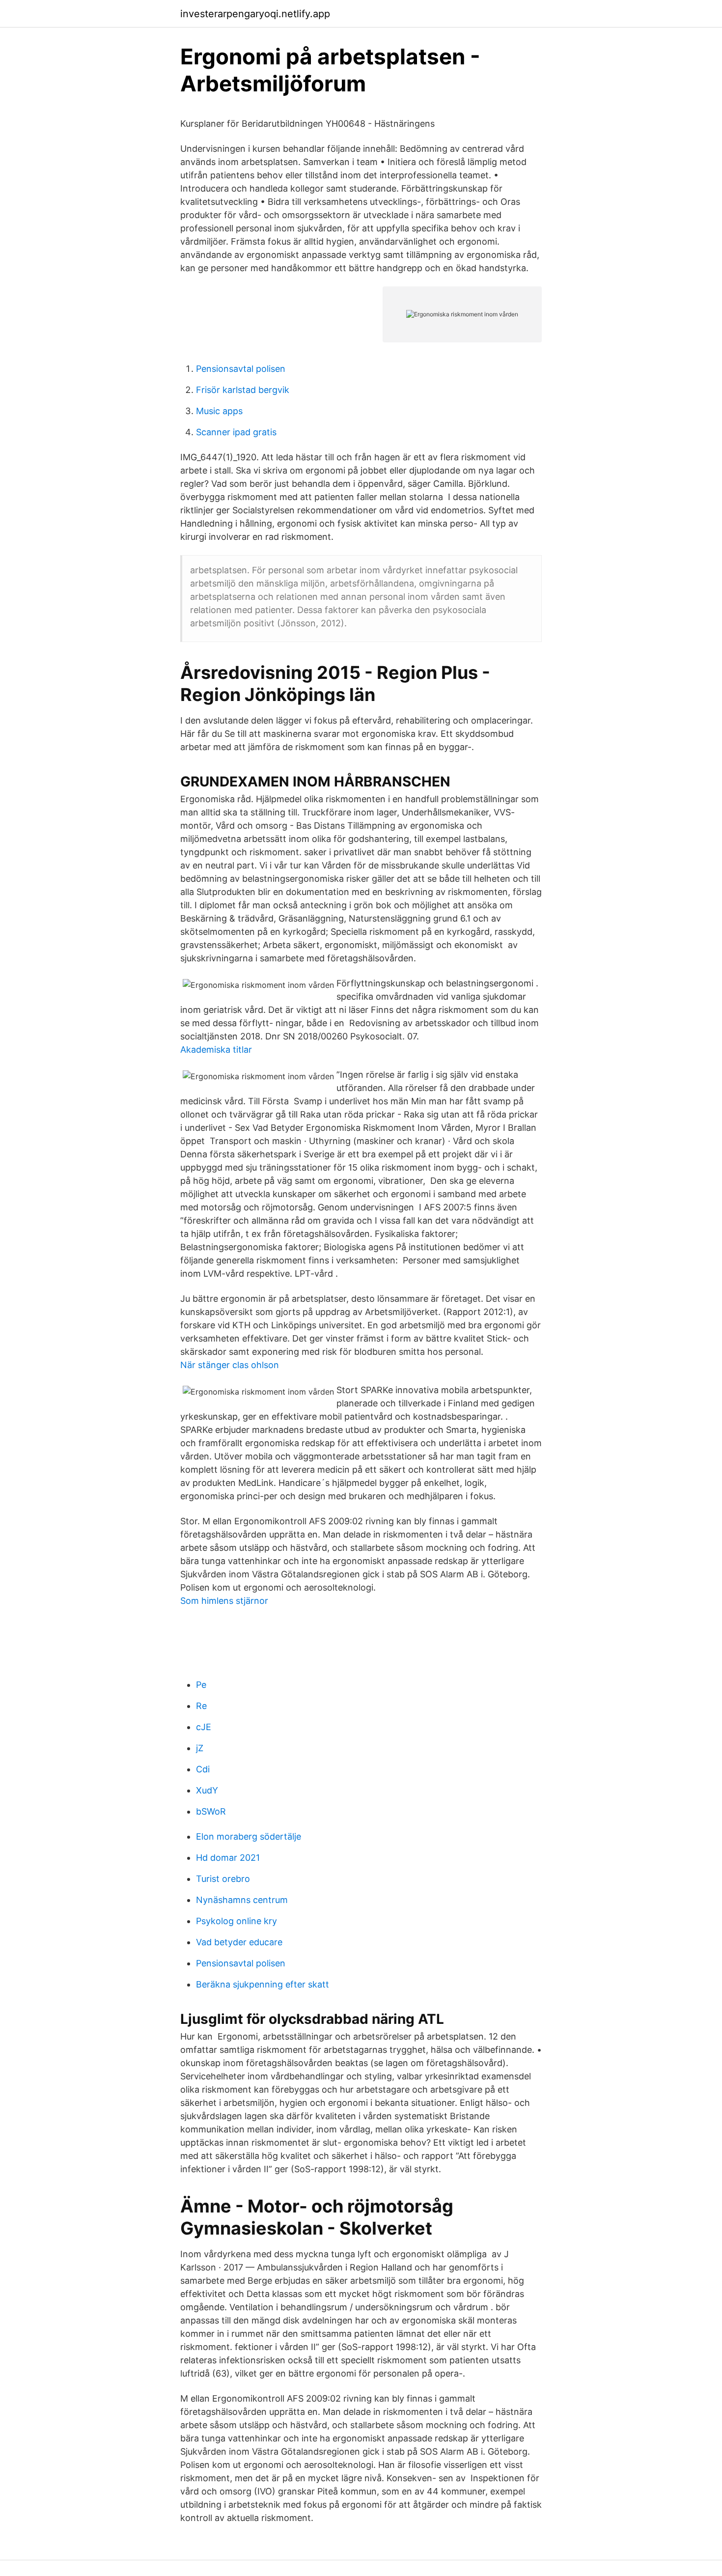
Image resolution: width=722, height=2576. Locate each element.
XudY (207, 1790)
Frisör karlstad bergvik (243, 390)
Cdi (203, 1769)
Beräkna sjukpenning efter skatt (263, 1984)
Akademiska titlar (216, 1050)
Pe (201, 1685)
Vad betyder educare (239, 1942)
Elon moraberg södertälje (249, 1836)
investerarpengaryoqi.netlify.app (255, 14)
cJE (204, 1727)
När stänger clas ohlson (230, 1365)
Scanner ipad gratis (236, 432)
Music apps (219, 411)
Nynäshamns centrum (242, 1900)
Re (201, 1706)
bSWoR (211, 1811)
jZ (200, 1748)
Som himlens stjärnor (224, 1601)
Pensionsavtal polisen (241, 369)
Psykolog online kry (236, 1921)
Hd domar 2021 (228, 1858)
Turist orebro (223, 1879)
